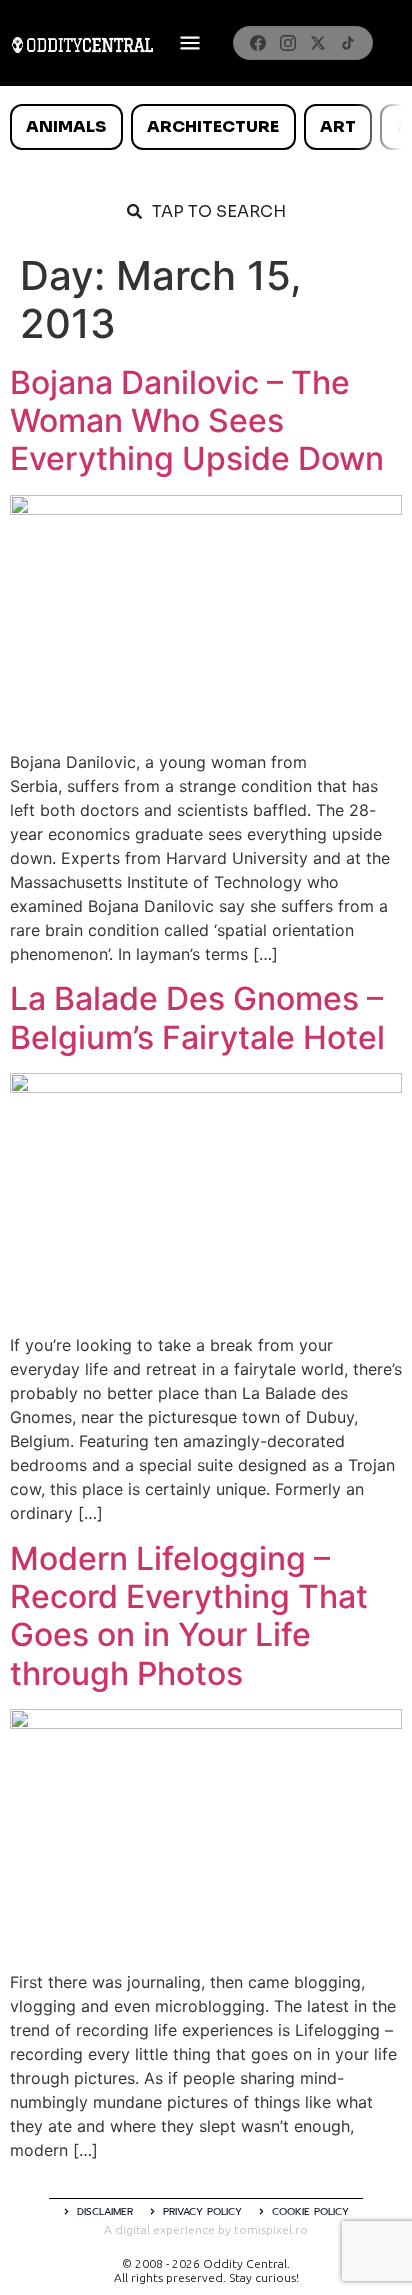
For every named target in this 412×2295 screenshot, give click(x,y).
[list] (206, 127)
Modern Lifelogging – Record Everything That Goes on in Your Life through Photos (189, 1616)
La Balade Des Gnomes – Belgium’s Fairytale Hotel (197, 1017)
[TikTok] (348, 43)
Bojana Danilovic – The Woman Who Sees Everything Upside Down (197, 421)
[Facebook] (258, 43)
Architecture (213, 126)
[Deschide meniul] (190, 43)
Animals (66, 126)
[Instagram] (288, 43)
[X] (318, 43)
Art (338, 126)
